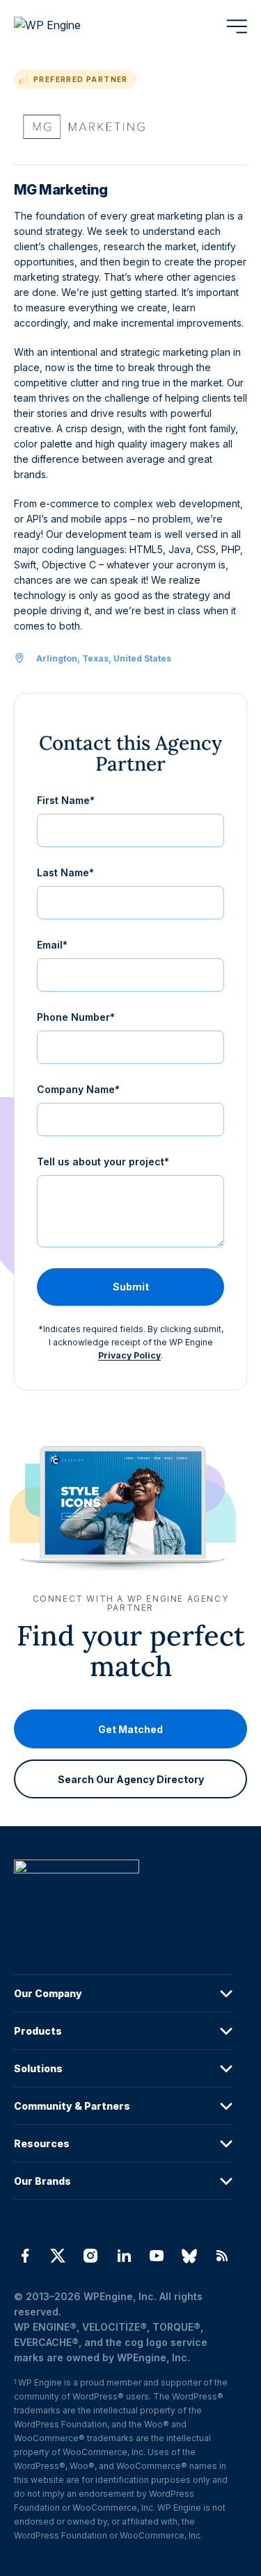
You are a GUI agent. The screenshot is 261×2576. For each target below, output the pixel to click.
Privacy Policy (129, 1355)
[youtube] (156, 2256)
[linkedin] (124, 2256)
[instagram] (91, 2256)
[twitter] (57, 2256)
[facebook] (25, 2256)
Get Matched (130, 1729)
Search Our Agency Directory (131, 1779)
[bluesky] (189, 2256)
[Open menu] (237, 26)
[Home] (124, 1895)
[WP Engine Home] (66, 26)
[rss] (222, 2256)
